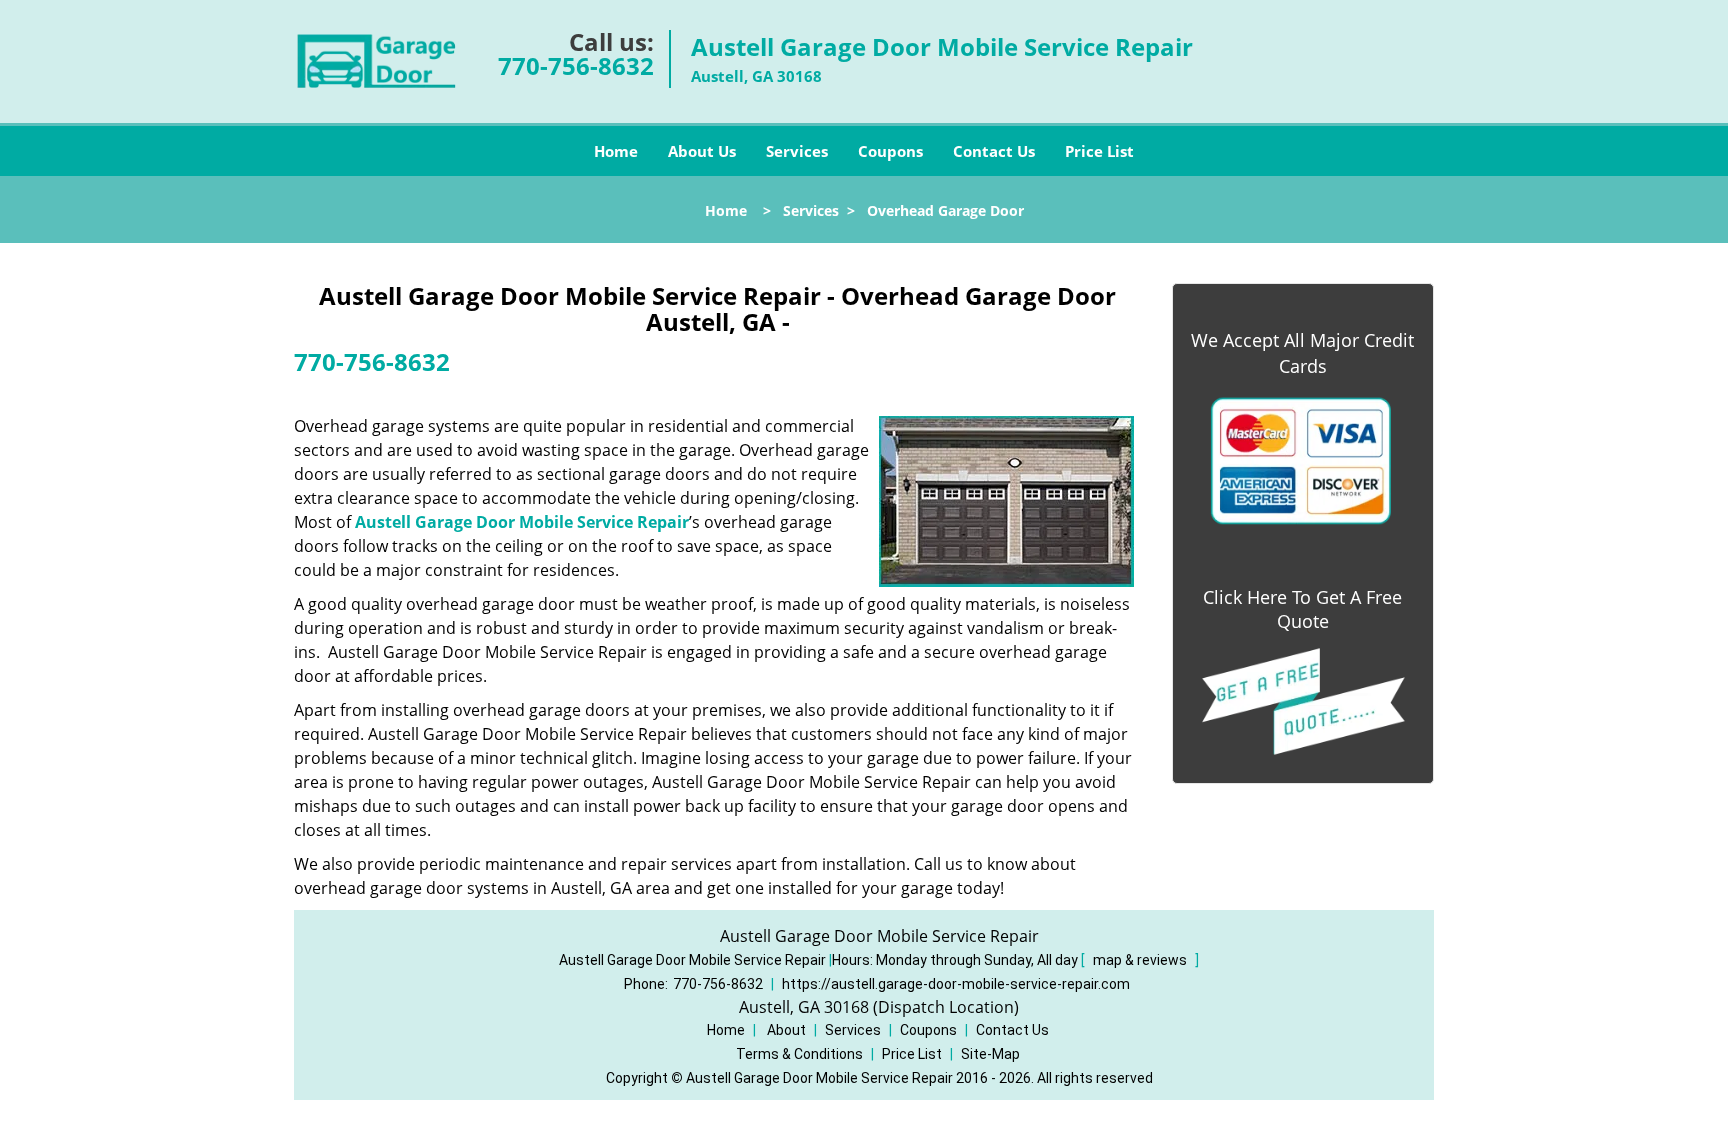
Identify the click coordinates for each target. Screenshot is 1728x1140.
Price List (1099, 151)
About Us (702, 151)
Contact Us (994, 151)
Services (797, 151)
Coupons (890, 151)
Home (616, 151)
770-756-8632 (576, 65)
